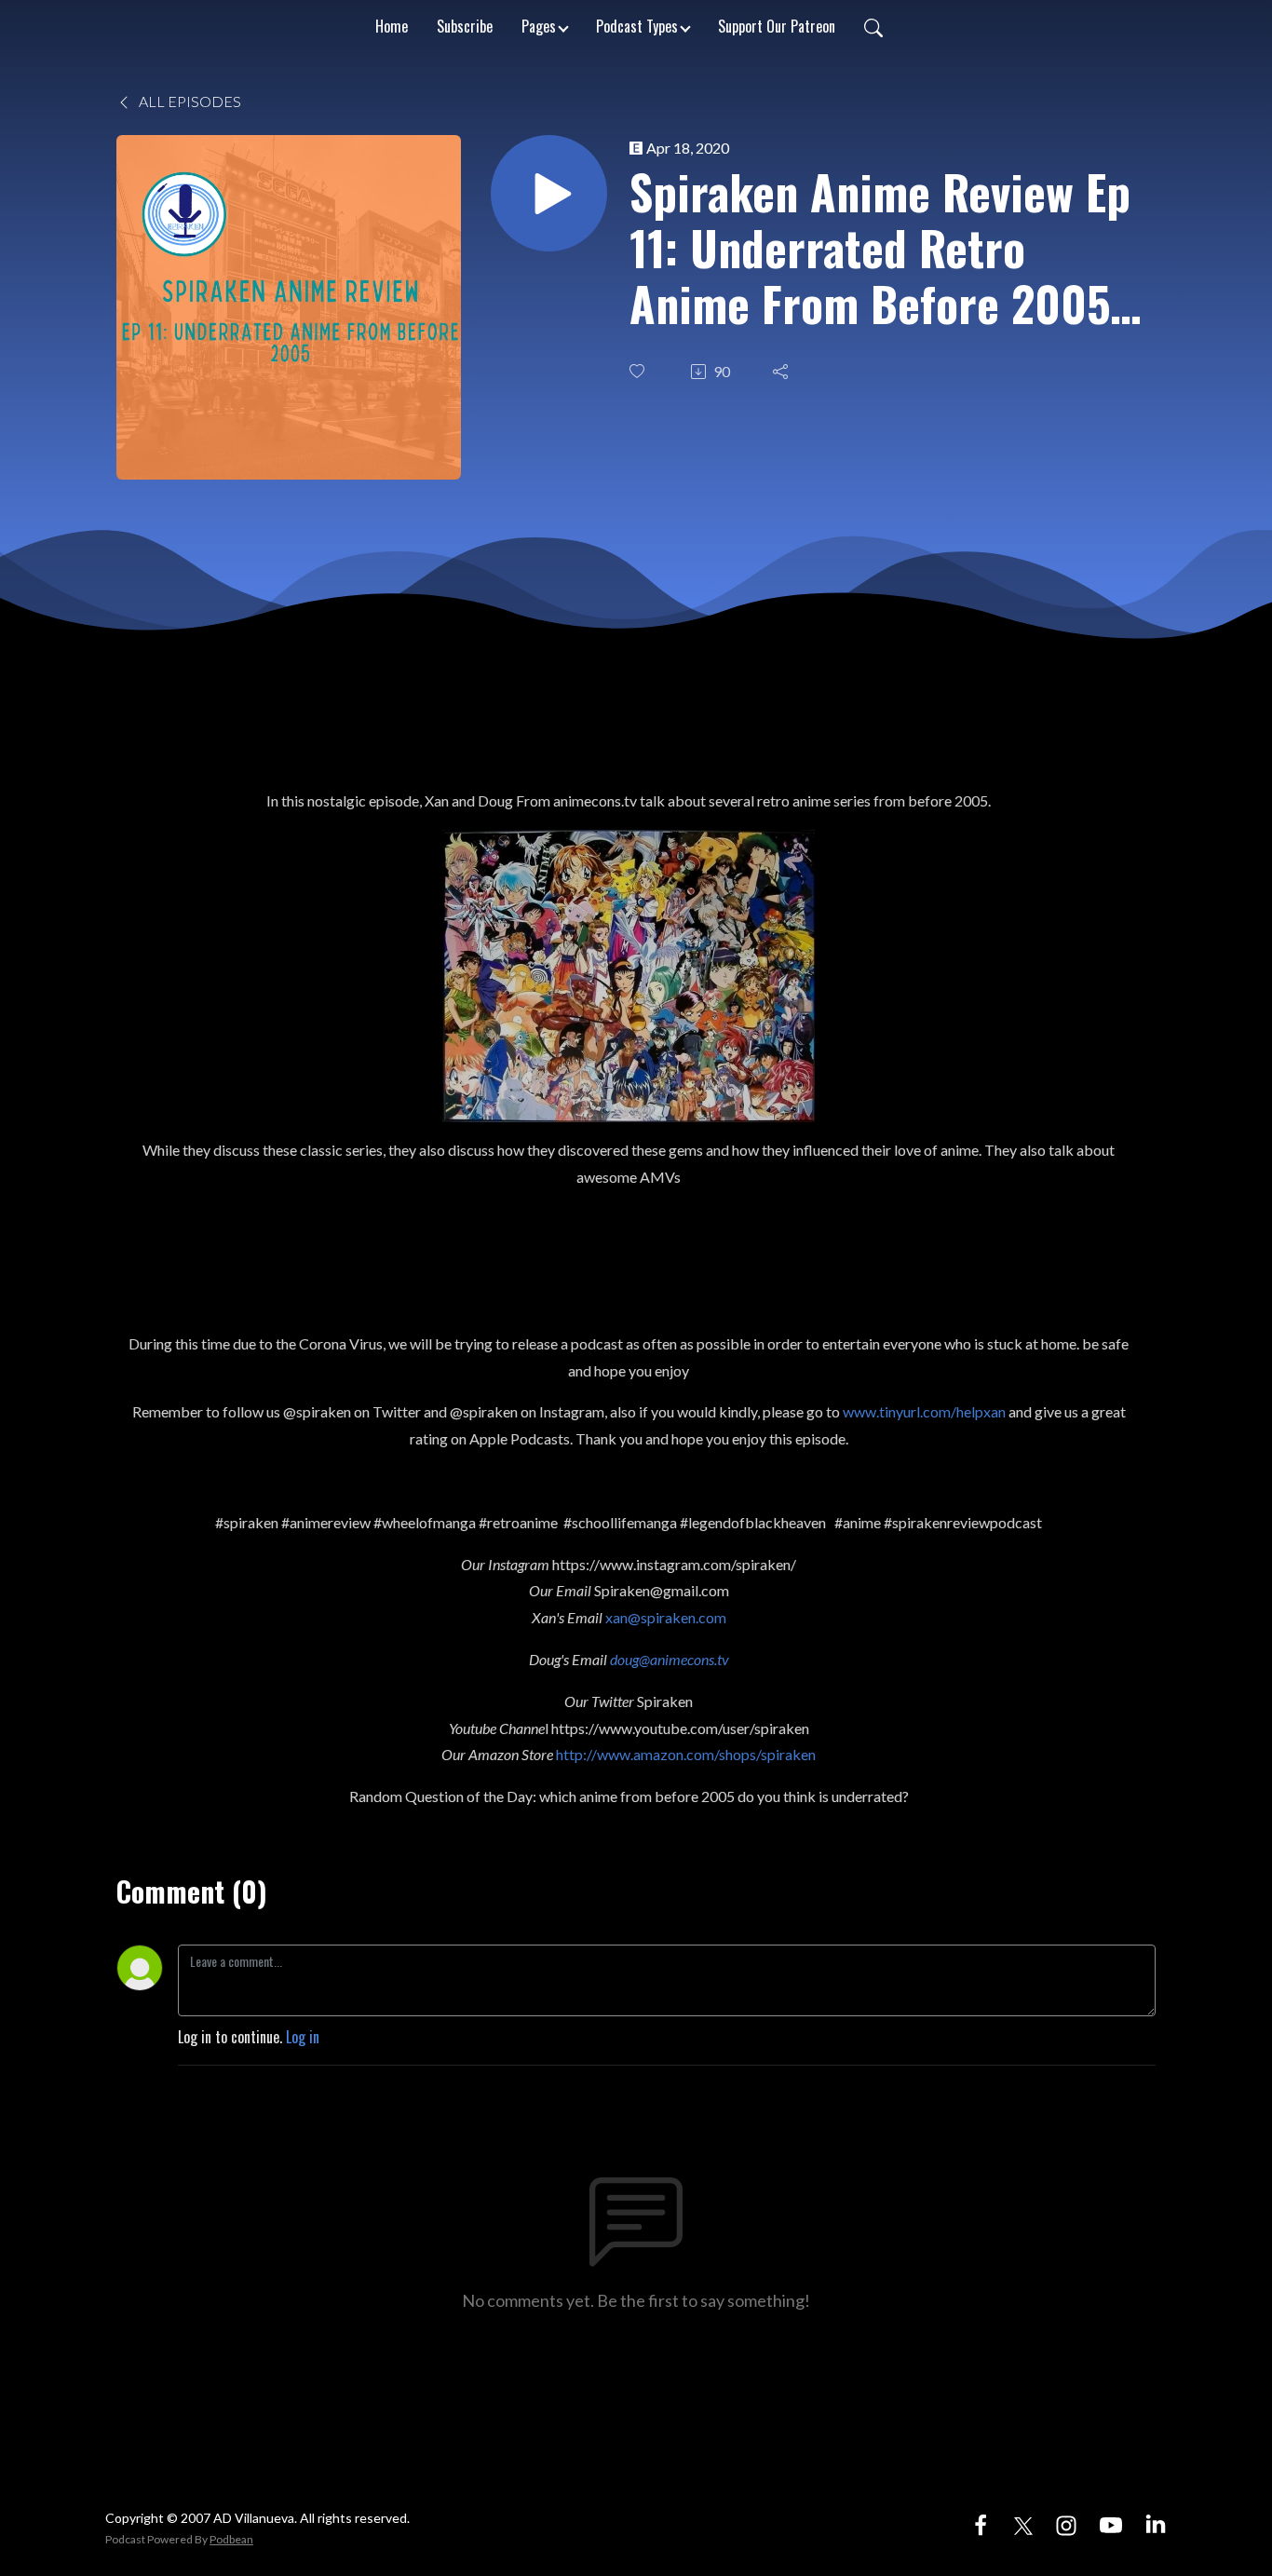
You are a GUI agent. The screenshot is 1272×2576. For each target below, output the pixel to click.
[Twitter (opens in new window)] (1023, 2523)
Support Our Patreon (777, 26)
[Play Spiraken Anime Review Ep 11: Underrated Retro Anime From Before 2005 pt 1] (549, 193)
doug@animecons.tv (670, 1659)
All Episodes (189, 101)
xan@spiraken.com (666, 1617)
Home (392, 26)
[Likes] (639, 371)
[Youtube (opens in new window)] (1111, 2523)
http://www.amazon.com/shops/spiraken (686, 1754)
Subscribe (465, 26)
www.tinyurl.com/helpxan (924, 1411)
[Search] (873, 26)
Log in (303, 2037)
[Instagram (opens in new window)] (1066, 2523)
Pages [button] (539, 26)
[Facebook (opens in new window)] (981, 2523)
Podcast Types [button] (637, 26)
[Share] (782, 372)
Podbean (231, 2539)
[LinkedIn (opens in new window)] (1156, 2523)
